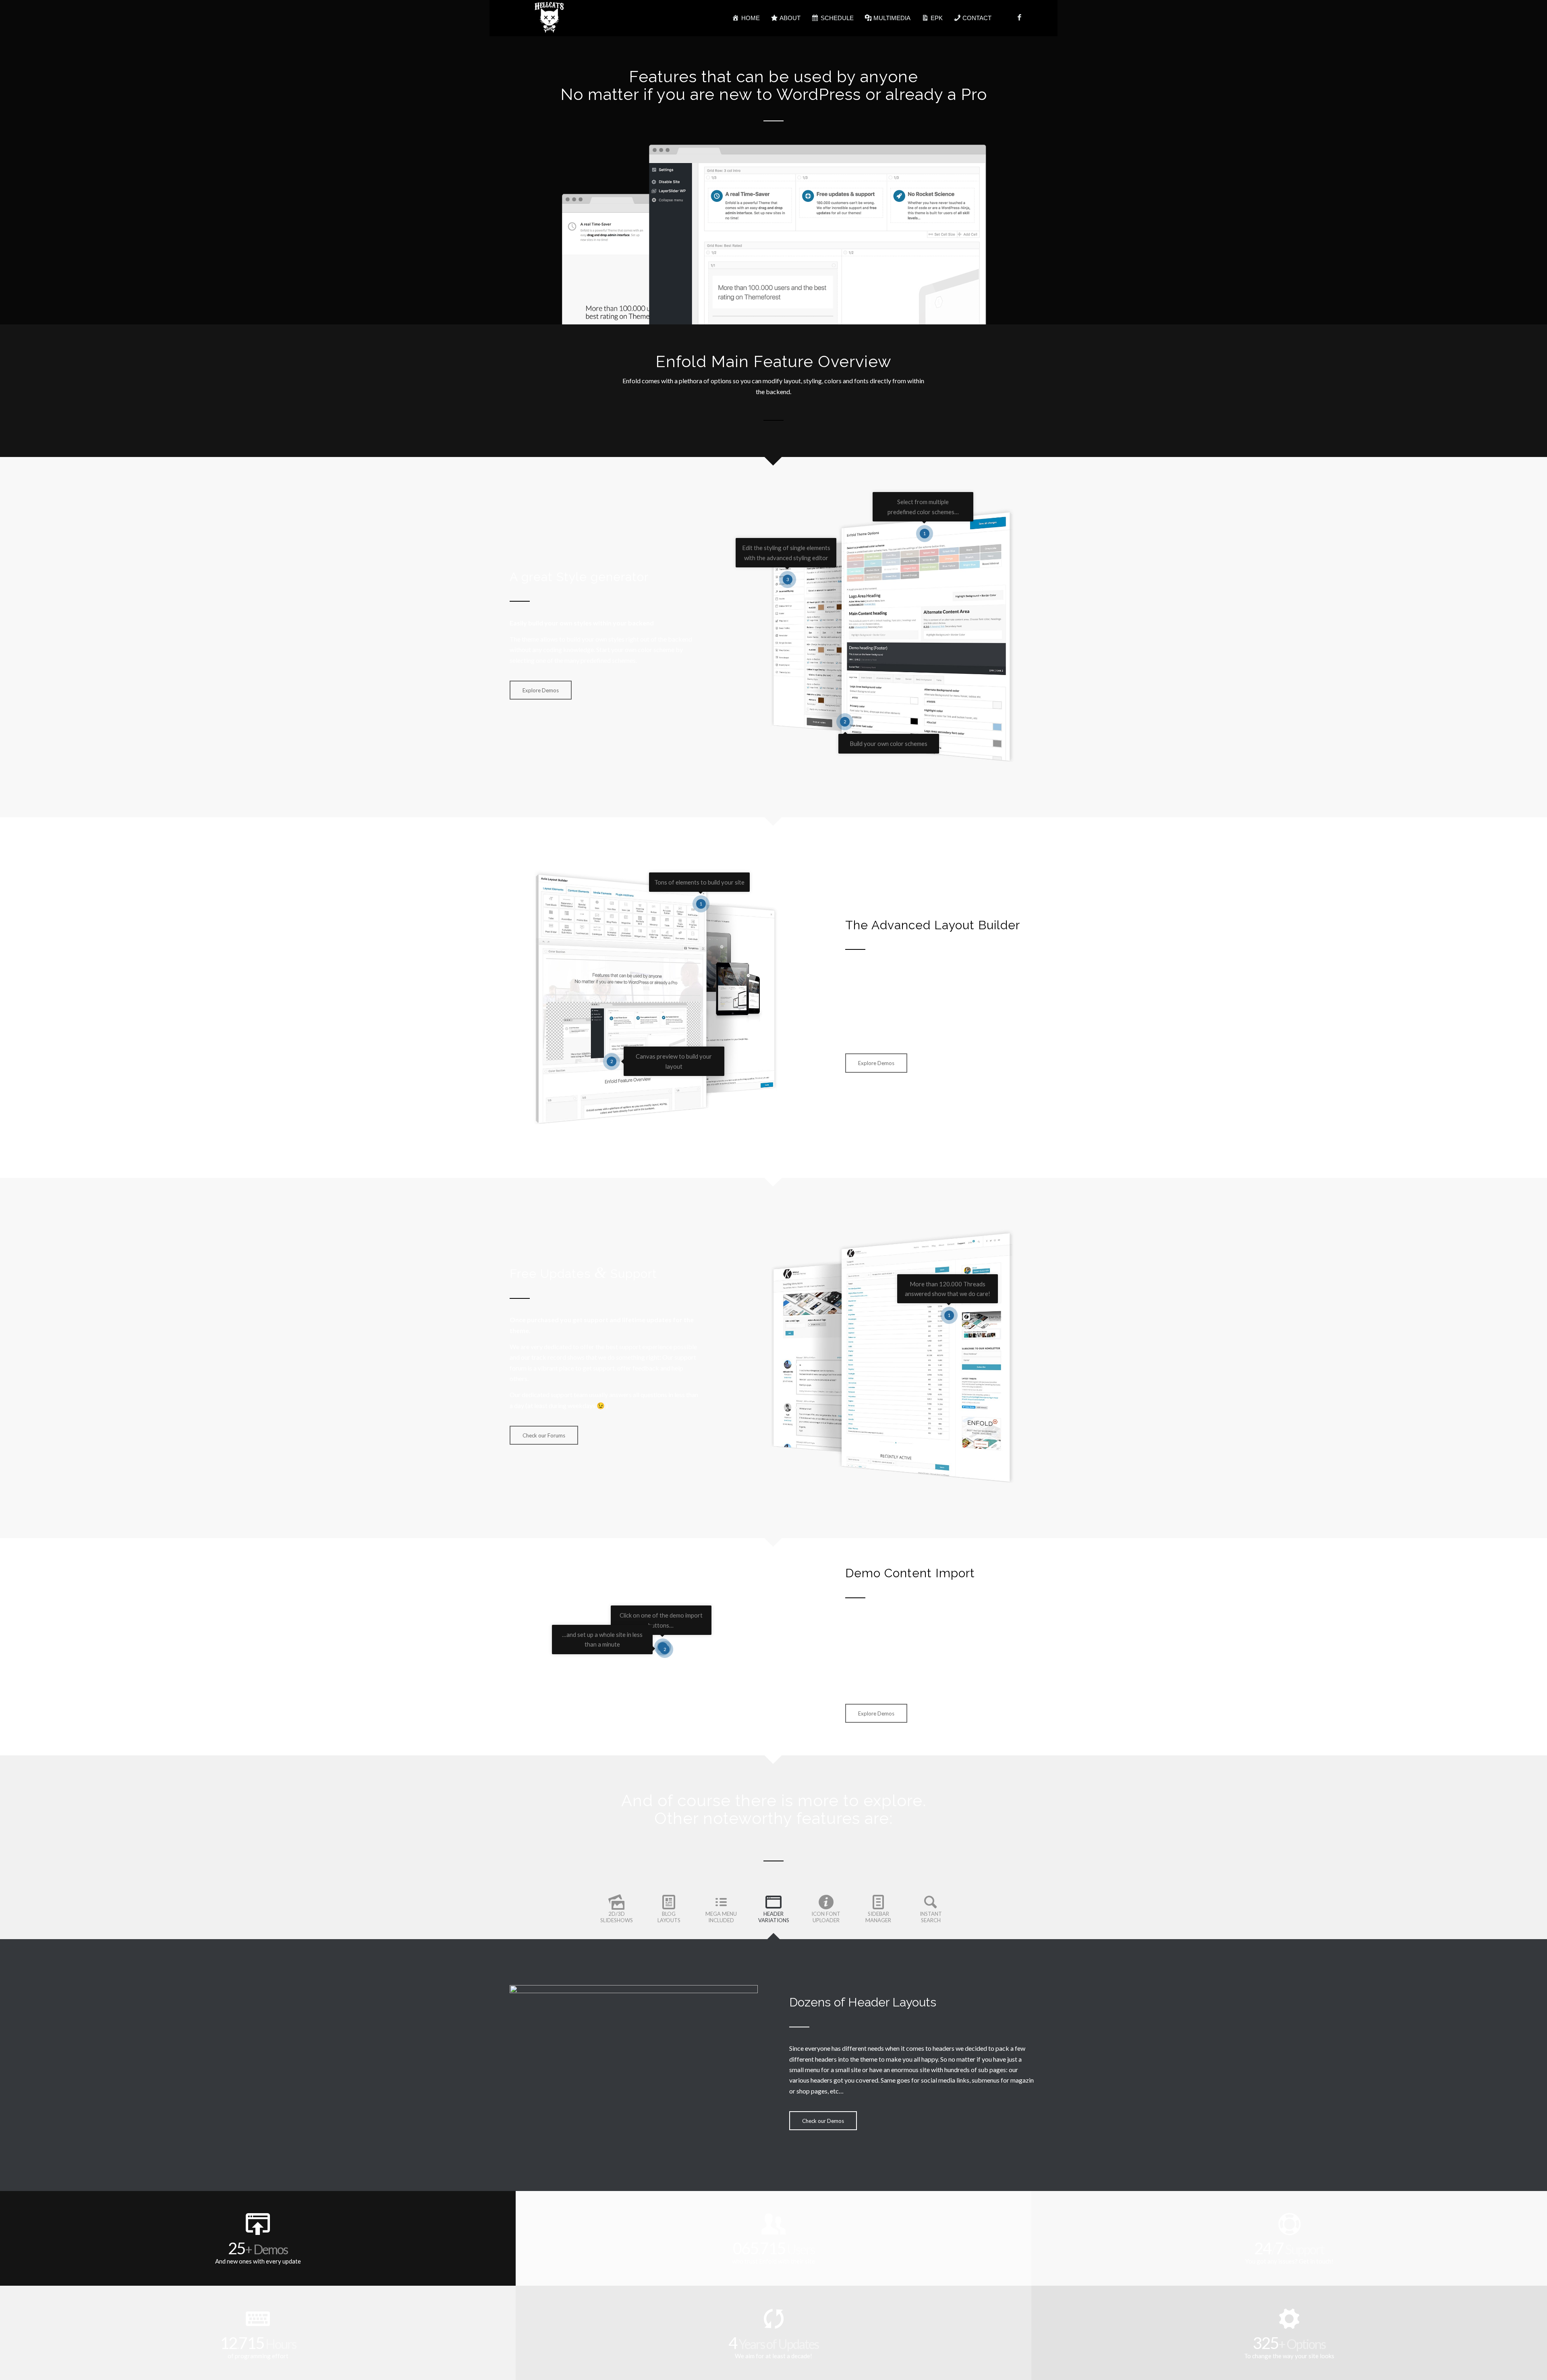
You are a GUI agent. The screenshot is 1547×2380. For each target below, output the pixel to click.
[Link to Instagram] (1031, 18)
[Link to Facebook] (1019, 18)
